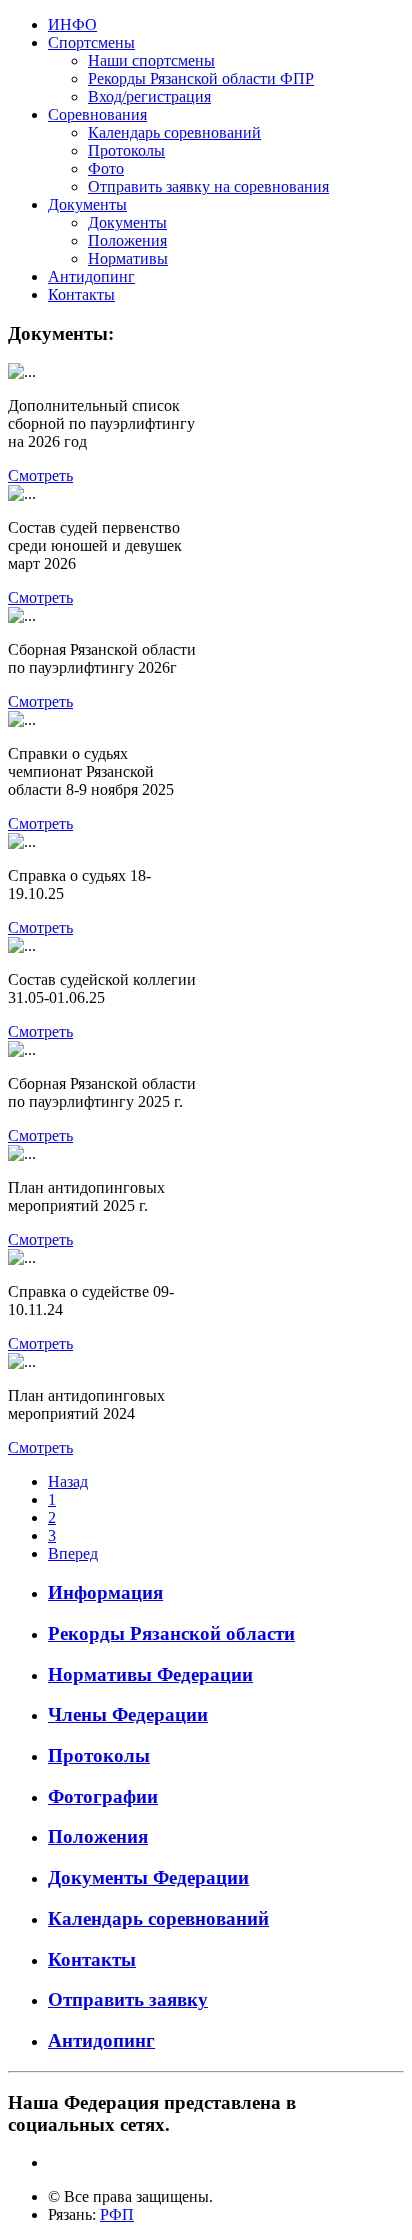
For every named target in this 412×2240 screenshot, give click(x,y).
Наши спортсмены (151, 60)
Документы (87, 204)
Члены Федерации (128, 1714)
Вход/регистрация (149, 96)
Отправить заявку (128, 1999)
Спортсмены (91, 42)
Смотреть (40, 475)
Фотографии (103, 1796)
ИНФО (72, 24)
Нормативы (128, 258)
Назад (68, 1481)
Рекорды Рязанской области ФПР (201, 78)
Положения (127, 240)
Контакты (81, 294)
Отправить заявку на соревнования (208, 186)
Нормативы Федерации (150, 1674)
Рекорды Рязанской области (171, 1633)
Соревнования (97, 114)
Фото (106, 168)
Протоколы (126, 150)
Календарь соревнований (174, 132)
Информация (105, 1592)
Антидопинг (91, 276)
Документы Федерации (148, 1877)
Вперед (73, 1553)
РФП (117, 2214)
